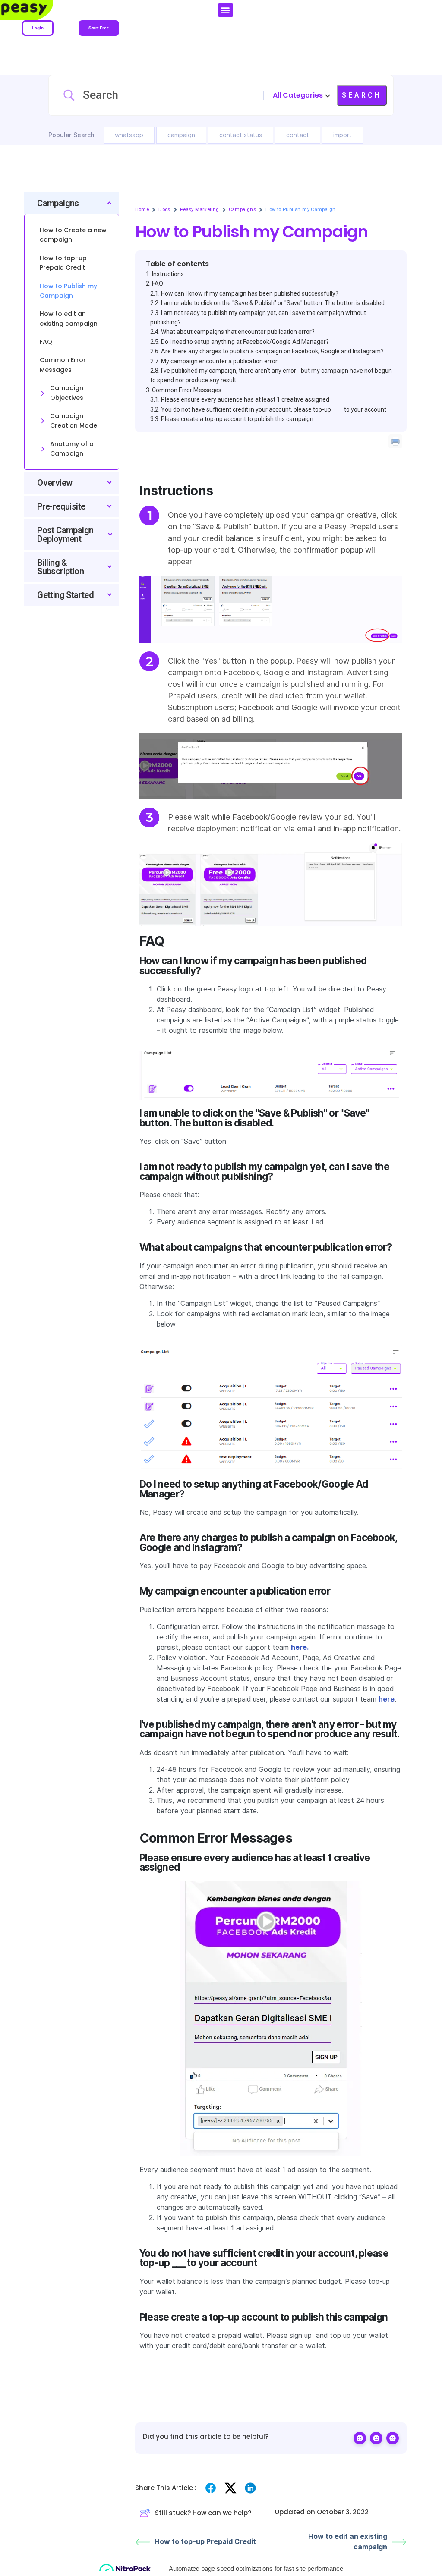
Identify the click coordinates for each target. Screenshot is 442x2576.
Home (142, 209)
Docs (164, 209)
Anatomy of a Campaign (72, 449)
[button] (226, 10)
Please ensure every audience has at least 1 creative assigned (245, 399)
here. (300, 1647)
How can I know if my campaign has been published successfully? (250, 293)
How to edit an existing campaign (348, 2542)
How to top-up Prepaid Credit (205, 2542)
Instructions (168, 274)
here (387, 1699)
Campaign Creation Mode (74, 421)
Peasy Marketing (200, 209)
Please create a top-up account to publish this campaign (237, 419)
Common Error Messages (187, 390)
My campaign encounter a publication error (219, 361)
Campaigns (243, 209)
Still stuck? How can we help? (203, 2513)
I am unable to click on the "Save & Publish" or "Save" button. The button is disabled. (273, 303)
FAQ (158, 283)
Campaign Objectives (67, 393)
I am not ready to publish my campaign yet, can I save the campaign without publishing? (258, 318)
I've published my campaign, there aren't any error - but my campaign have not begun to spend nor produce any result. (271, 375)
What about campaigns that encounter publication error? (238, 332)
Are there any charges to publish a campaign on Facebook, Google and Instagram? (272, 351)
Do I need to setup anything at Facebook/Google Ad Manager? (245, 342)
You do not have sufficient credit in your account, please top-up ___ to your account (274, 409)
